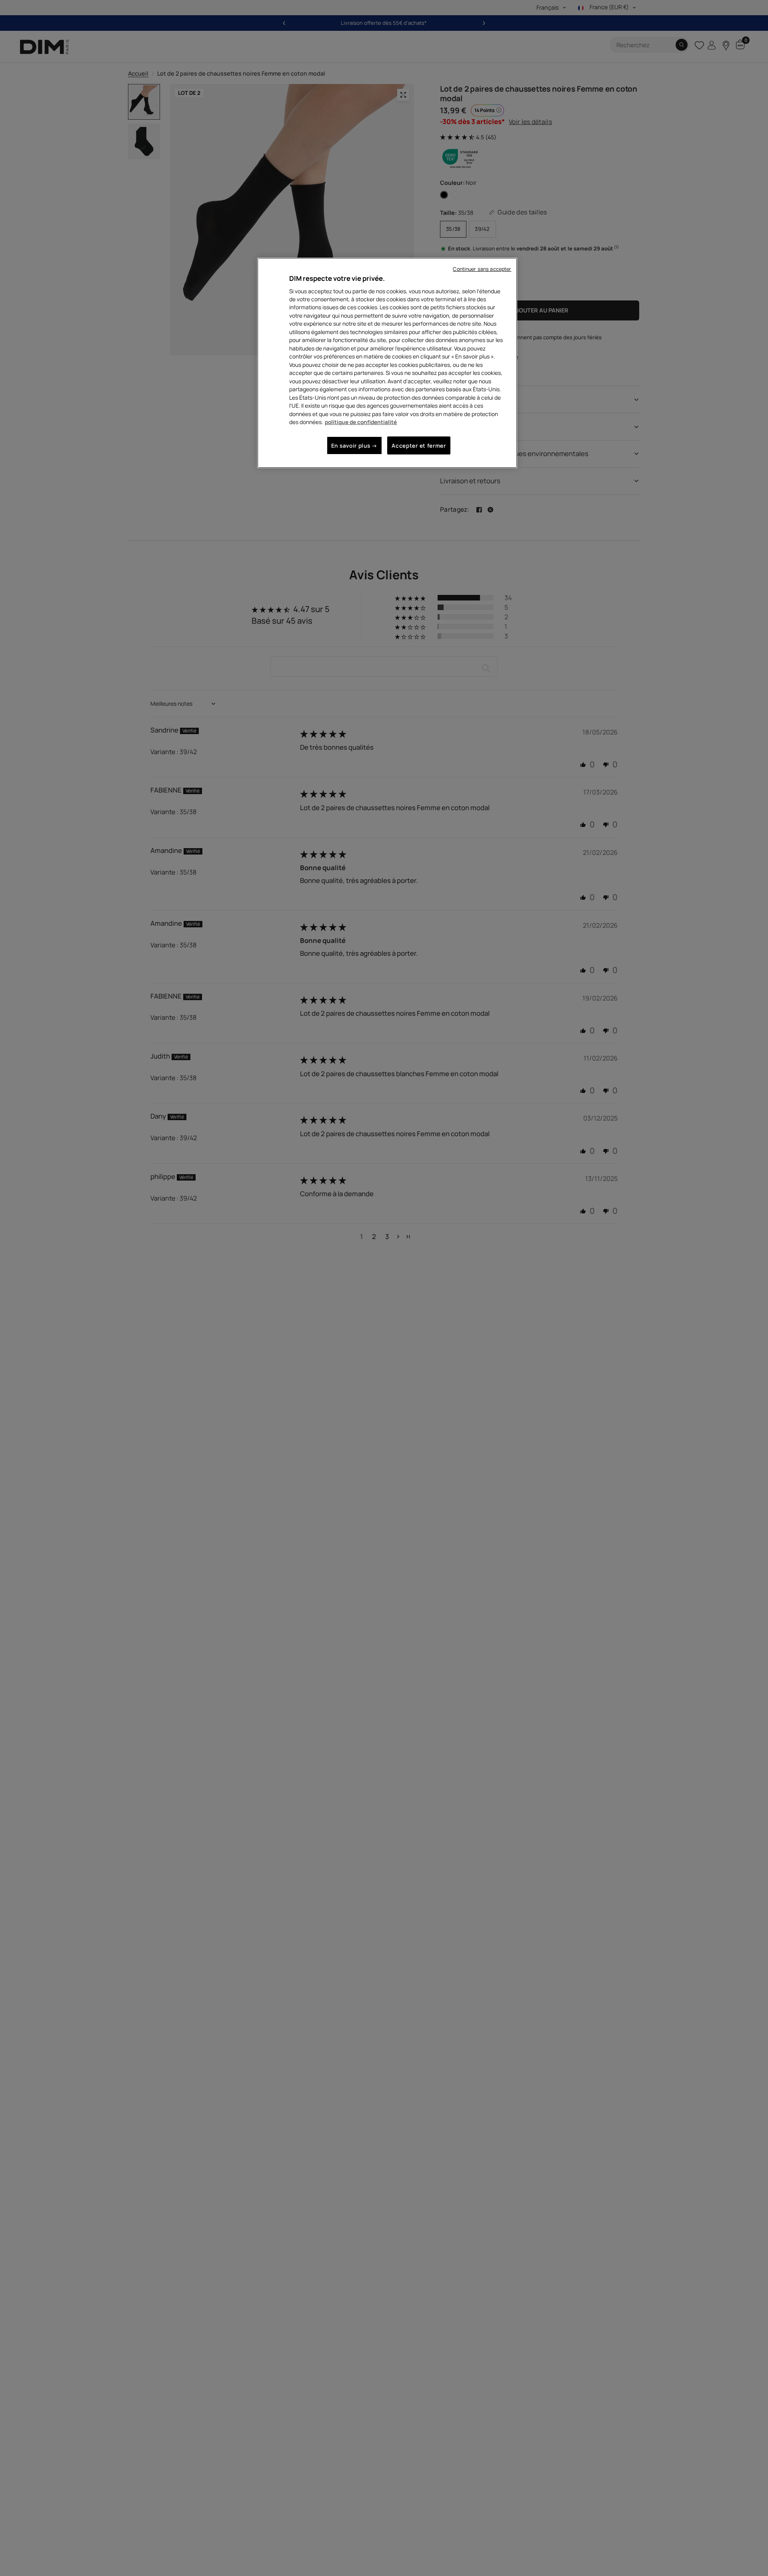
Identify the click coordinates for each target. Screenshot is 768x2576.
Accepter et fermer (419, 445)
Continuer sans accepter (482, 269)
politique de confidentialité (361, 422)
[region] (387, 363)
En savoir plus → (354, 445)
